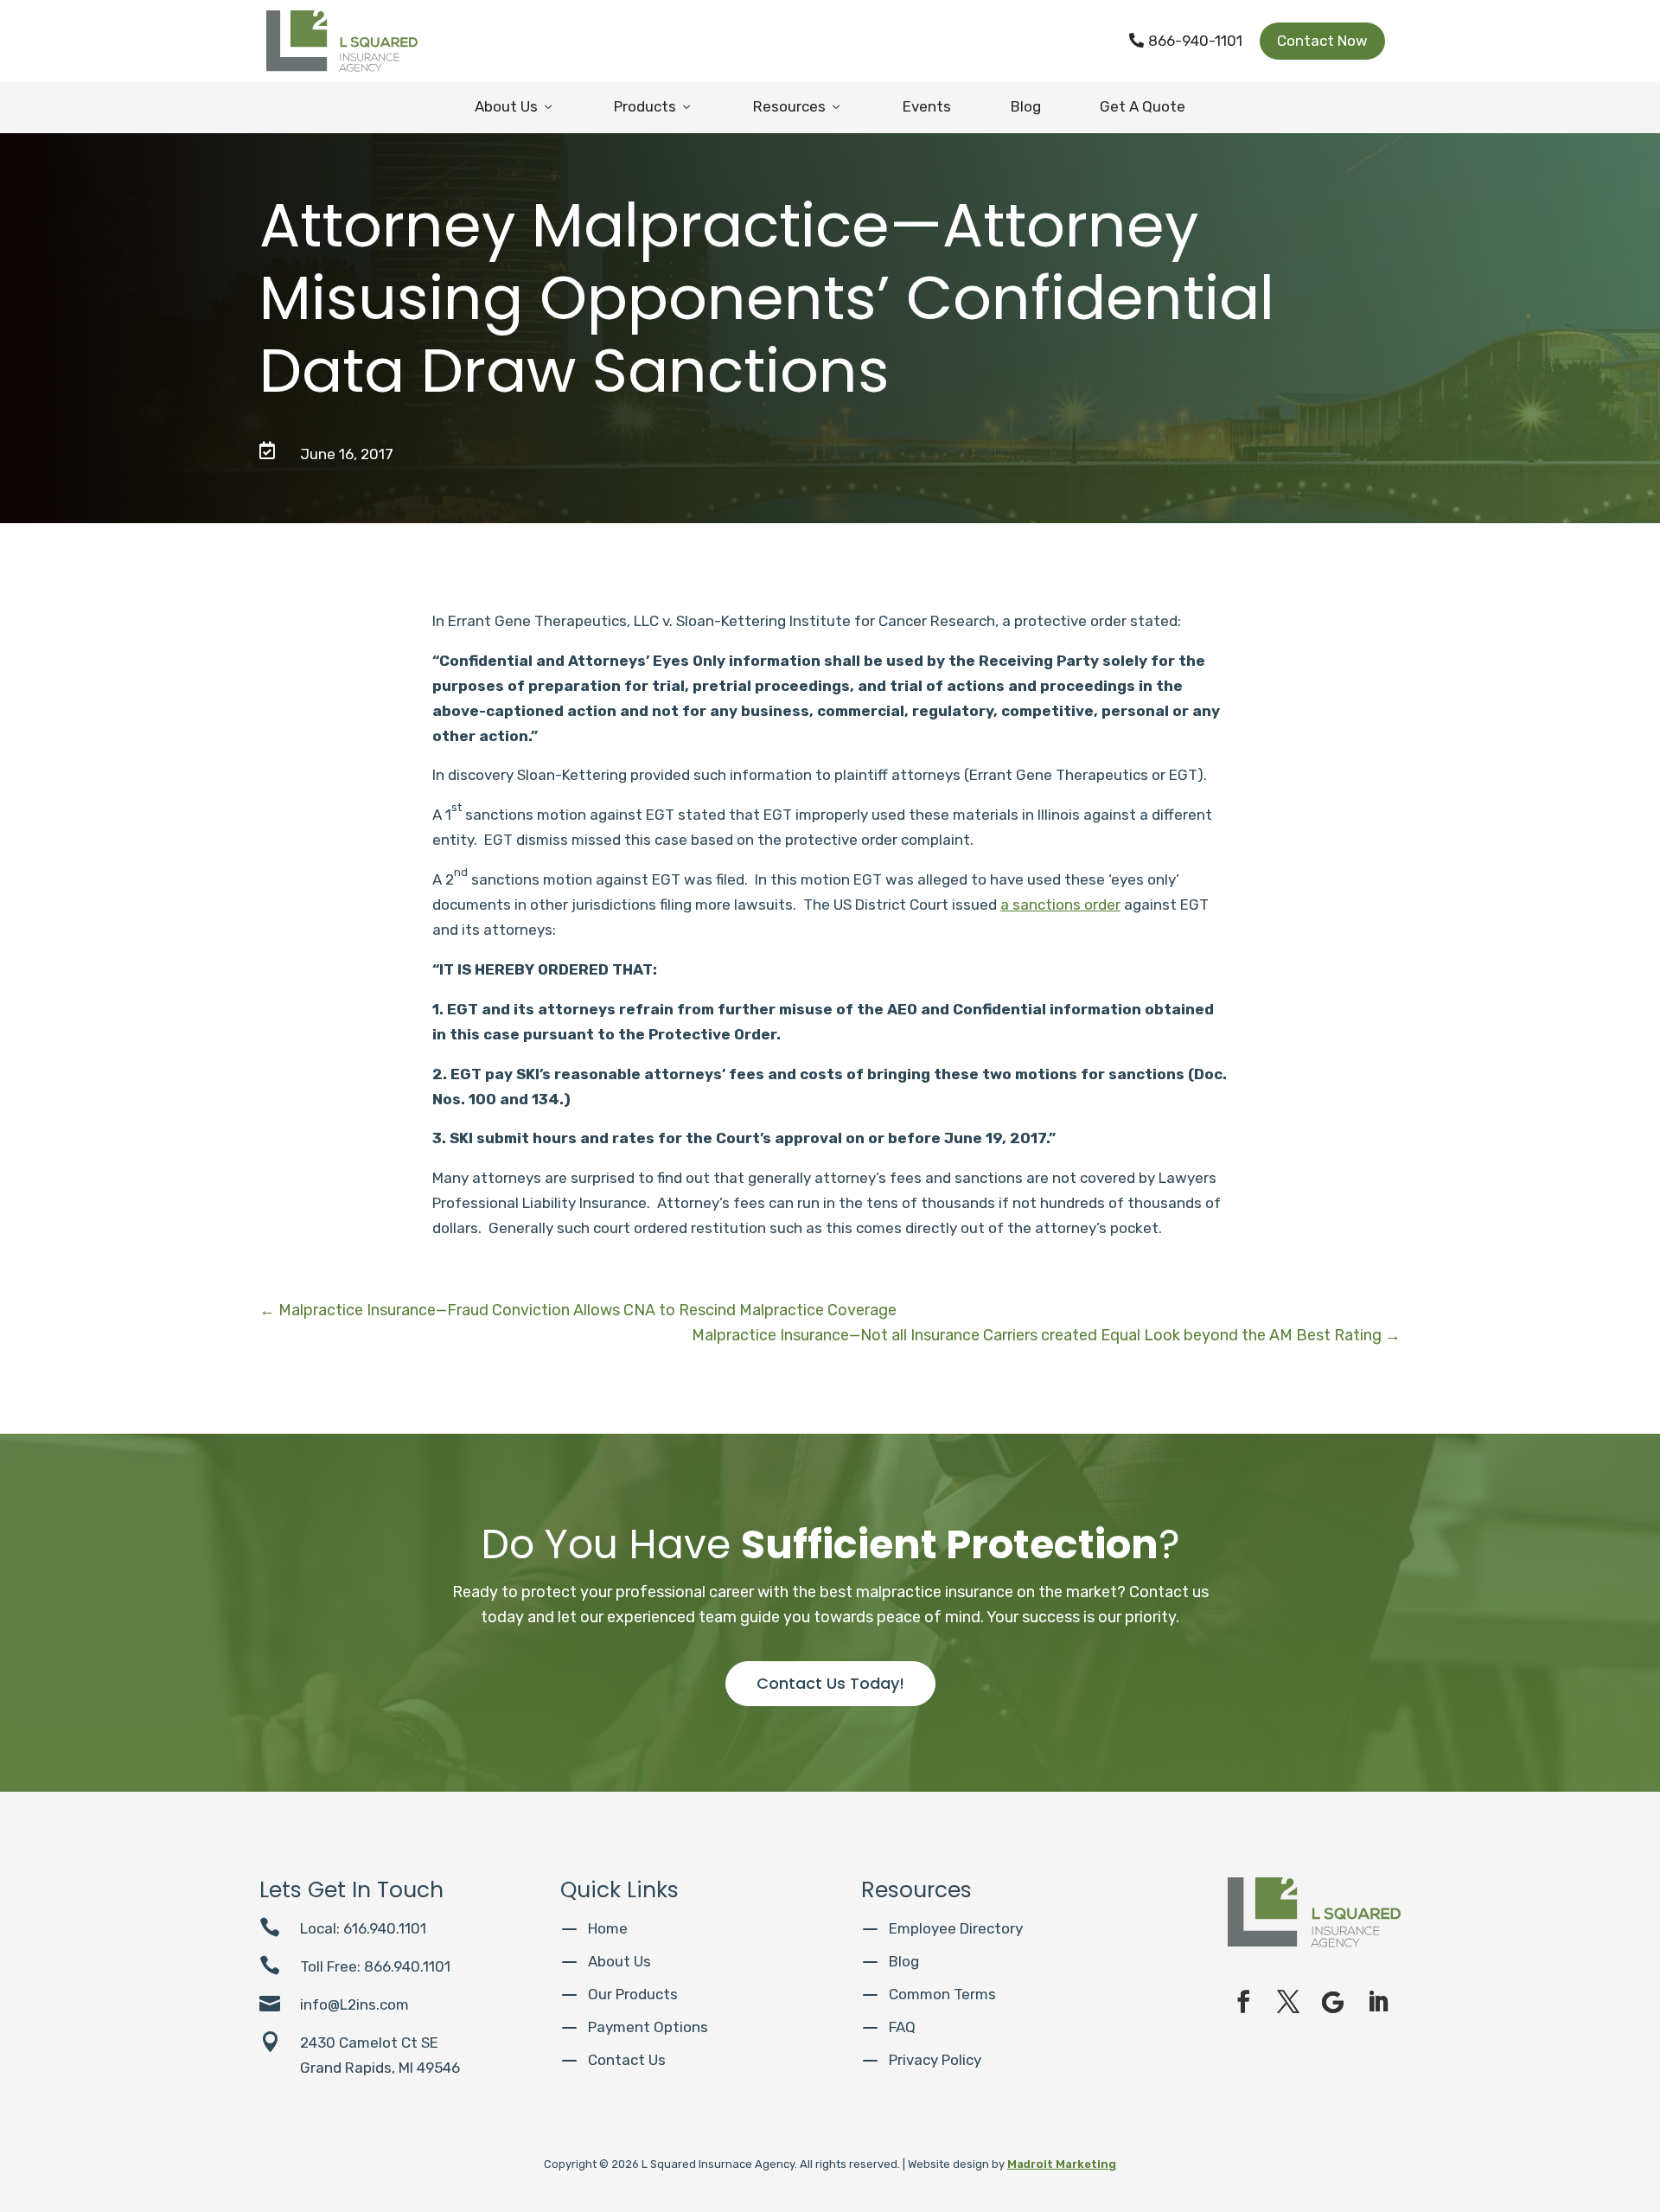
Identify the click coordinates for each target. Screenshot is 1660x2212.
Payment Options (648, 2027)
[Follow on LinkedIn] (1378, 2002)
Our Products (633, 1994)
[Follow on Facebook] (1243, 2002)
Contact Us (627, 2060)
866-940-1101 (1186, 41)
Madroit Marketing (1062, 2164)
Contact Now (1322, 41)
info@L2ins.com (354, 2004)
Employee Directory (956, 1928)
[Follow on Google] (1333, 2002)
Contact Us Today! (830, 1683)
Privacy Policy (935, 2060)
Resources (798, 106)
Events (927, 106)
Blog (1026, 106)
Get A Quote (1143, 106)
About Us (515, 106)
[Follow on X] (1288, 2002)
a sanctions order (1060, 905)
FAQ (902, 2027)
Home (608, 1928)
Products (654, 106)
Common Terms (942, 1994)
